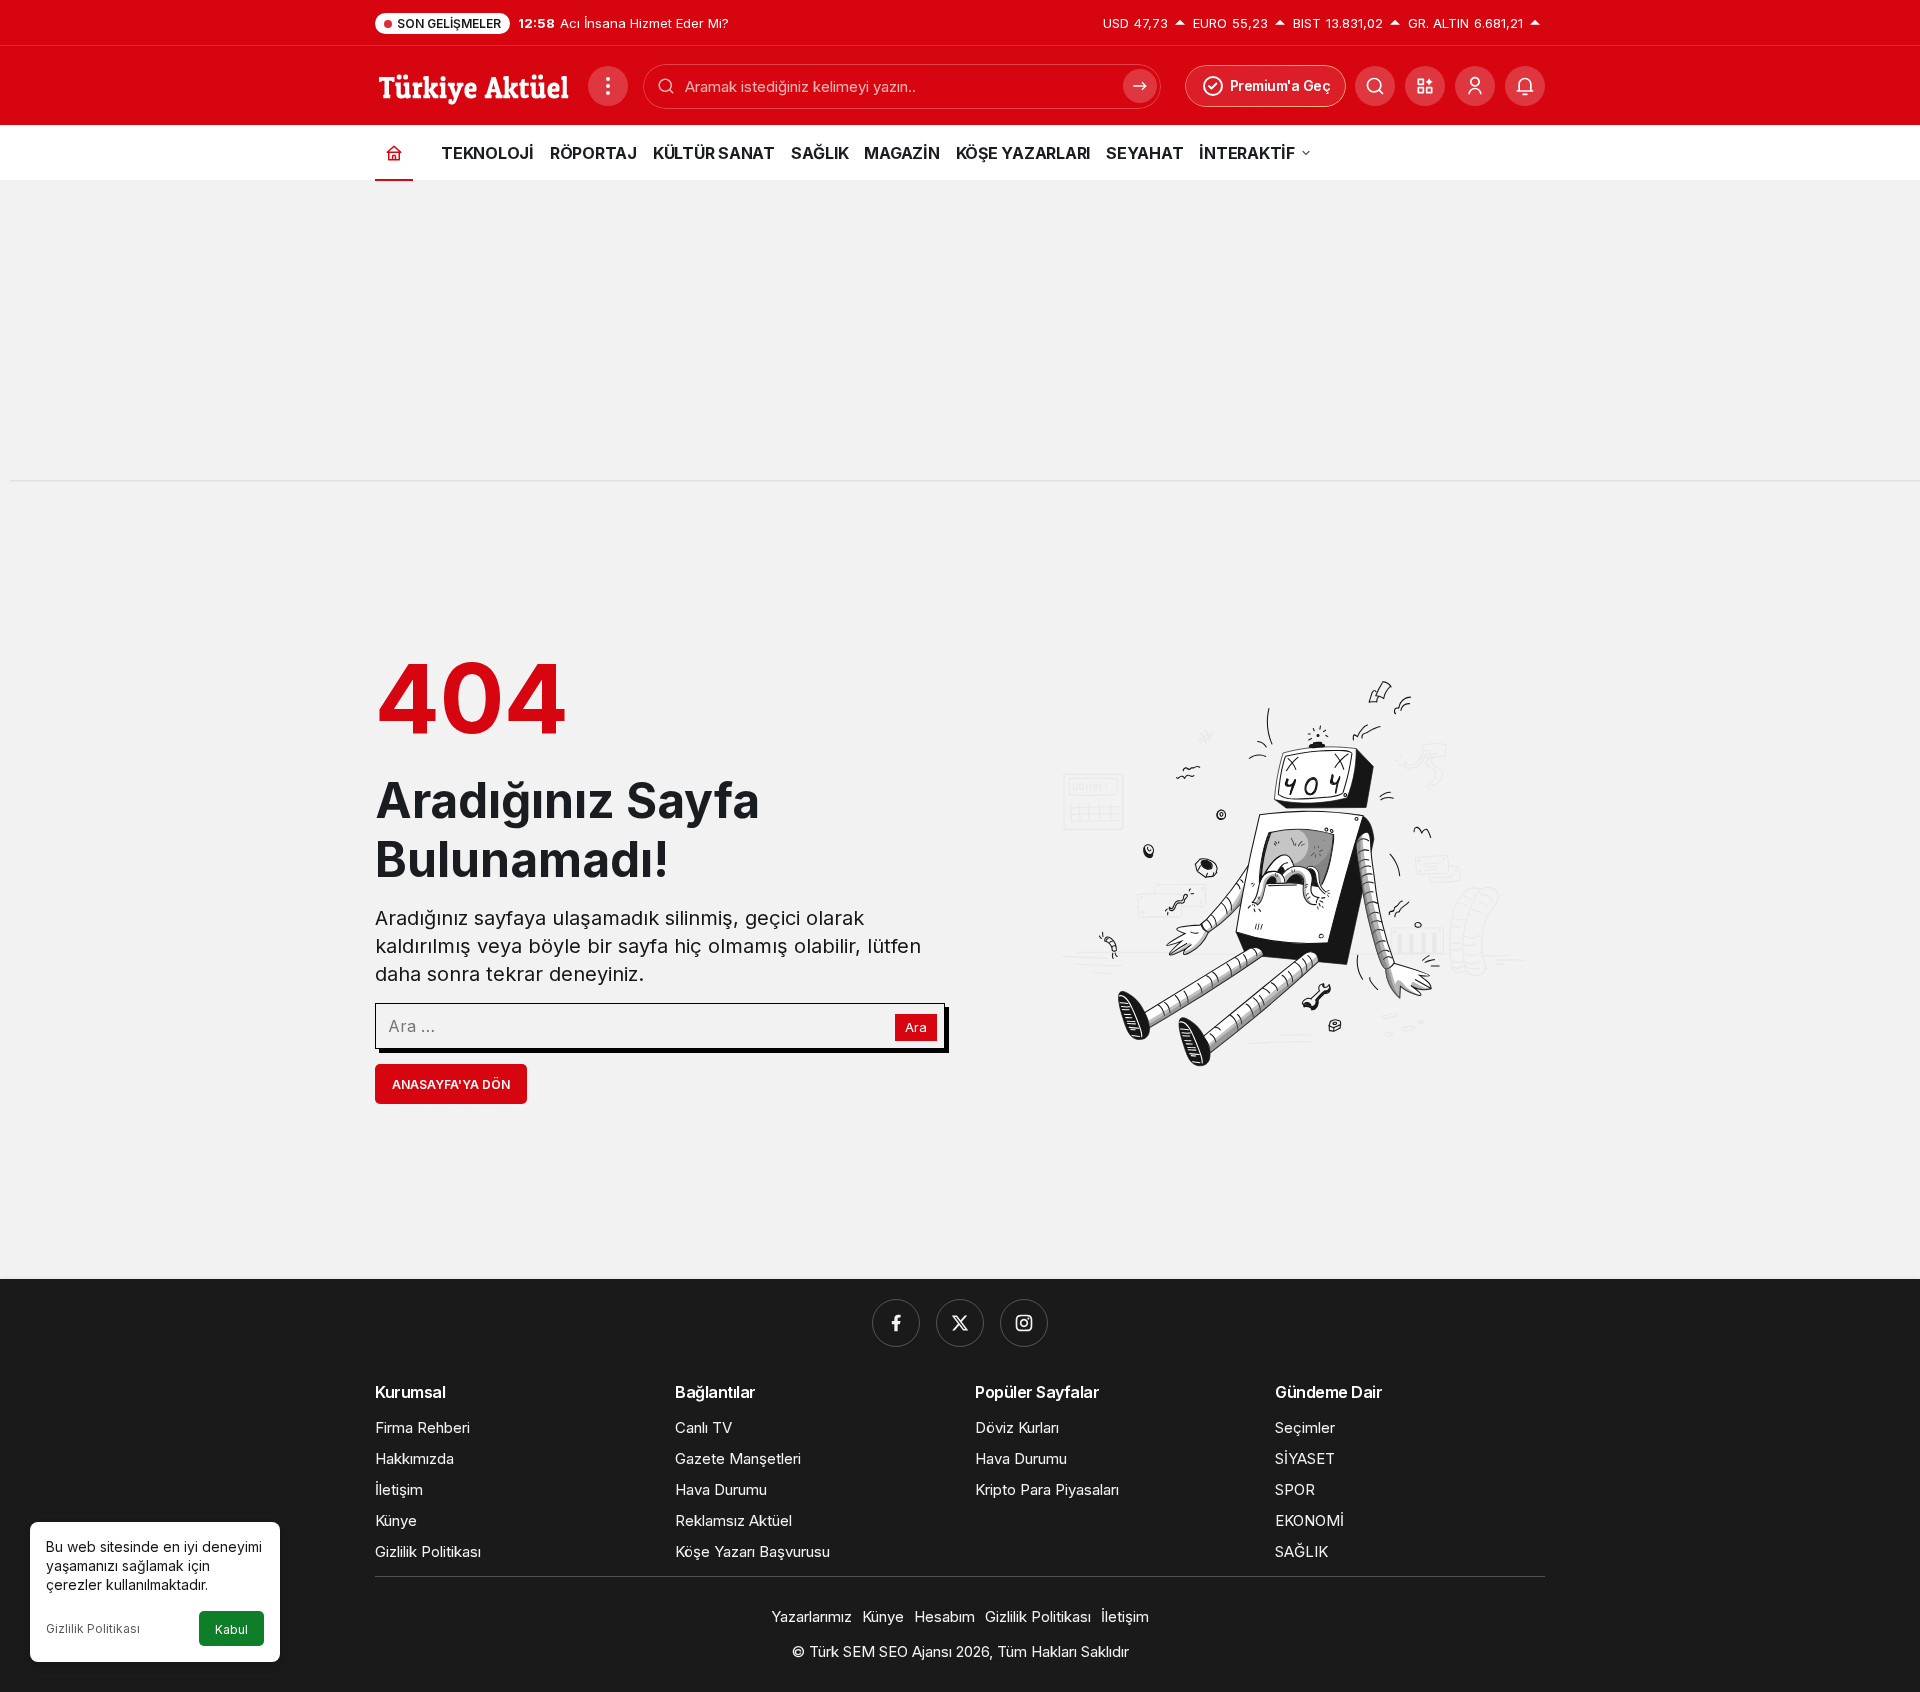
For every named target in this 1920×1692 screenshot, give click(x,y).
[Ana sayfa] (394, 152)
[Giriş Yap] (1475, 86)
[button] (1425, 86)
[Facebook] (896, 1323)
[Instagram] (1024, 1323)
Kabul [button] (231, 1629)
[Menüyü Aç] (608, 86)
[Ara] (1375, 86)
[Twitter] (960, 1323)
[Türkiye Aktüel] (473, 84)
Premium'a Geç (1280, 85)
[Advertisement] (960, 340)
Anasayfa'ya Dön (451, 1084)
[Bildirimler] (1525, 86)
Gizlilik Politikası (93, 1628)
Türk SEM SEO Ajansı (880, 1651)
